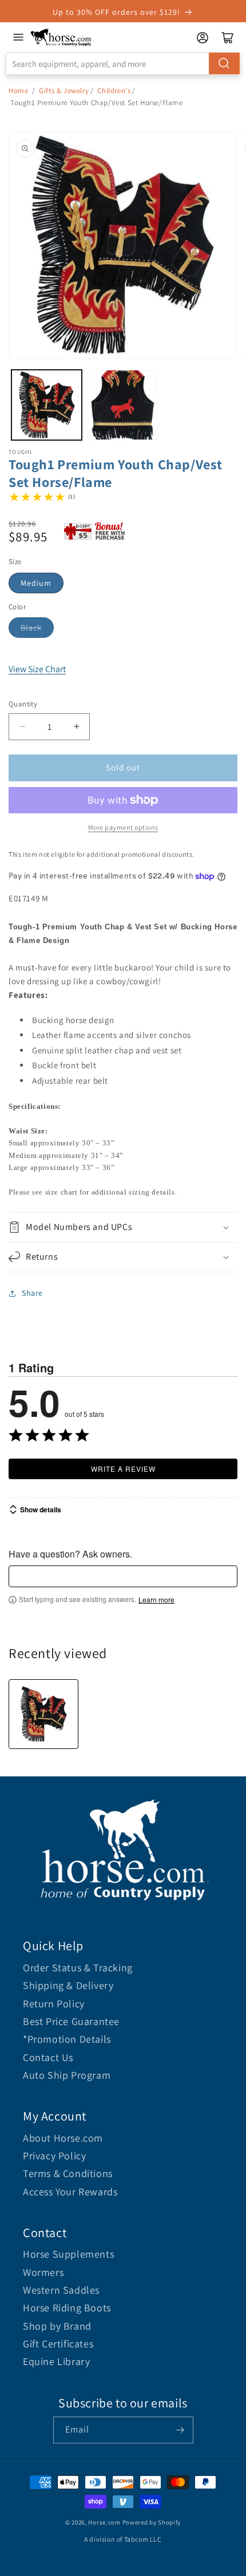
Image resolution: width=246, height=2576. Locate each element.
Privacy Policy (54, 2156)
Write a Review (123, 1469)
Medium (36, 583)
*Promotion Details (67, 2039)
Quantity (23, 704)
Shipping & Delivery (68, 1985)
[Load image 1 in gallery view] (47, 405)
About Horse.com (63, 2138)
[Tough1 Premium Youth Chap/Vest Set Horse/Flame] (43, 1714)
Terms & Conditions (68, 2173)
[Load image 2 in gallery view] (123, 405)
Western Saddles (61, 2290)
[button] (123, 1227)
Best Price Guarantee (71, 2021)
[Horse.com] (61, 37)
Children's (114, 91)
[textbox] (123, 1576)
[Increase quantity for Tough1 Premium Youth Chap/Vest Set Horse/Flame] (76, 727)
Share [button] (32, 1293)
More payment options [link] (123, 827)
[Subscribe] (180, 2430)
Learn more (156, 1600)
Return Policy (54, 2004)
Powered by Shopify (152, 2522)
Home (18, 91)
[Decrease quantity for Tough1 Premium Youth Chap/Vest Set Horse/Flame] (22, 727)
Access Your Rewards (70, 2192)
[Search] (224, 63)
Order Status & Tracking (78, 1968)
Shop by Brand (57, 2326)
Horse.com (104, 2522)
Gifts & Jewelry (64, 91)
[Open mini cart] (228, 38)
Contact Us (48, 2057)
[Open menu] (18, 37)
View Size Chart (37, 669)
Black (31, 628)
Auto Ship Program (67, 2075)
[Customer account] (203, 38)
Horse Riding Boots (67, 2308)
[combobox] (123, 63)
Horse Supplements (68, 2254)
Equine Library (56, 2361)
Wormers (43, 2272)
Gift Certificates (58, 2344)
